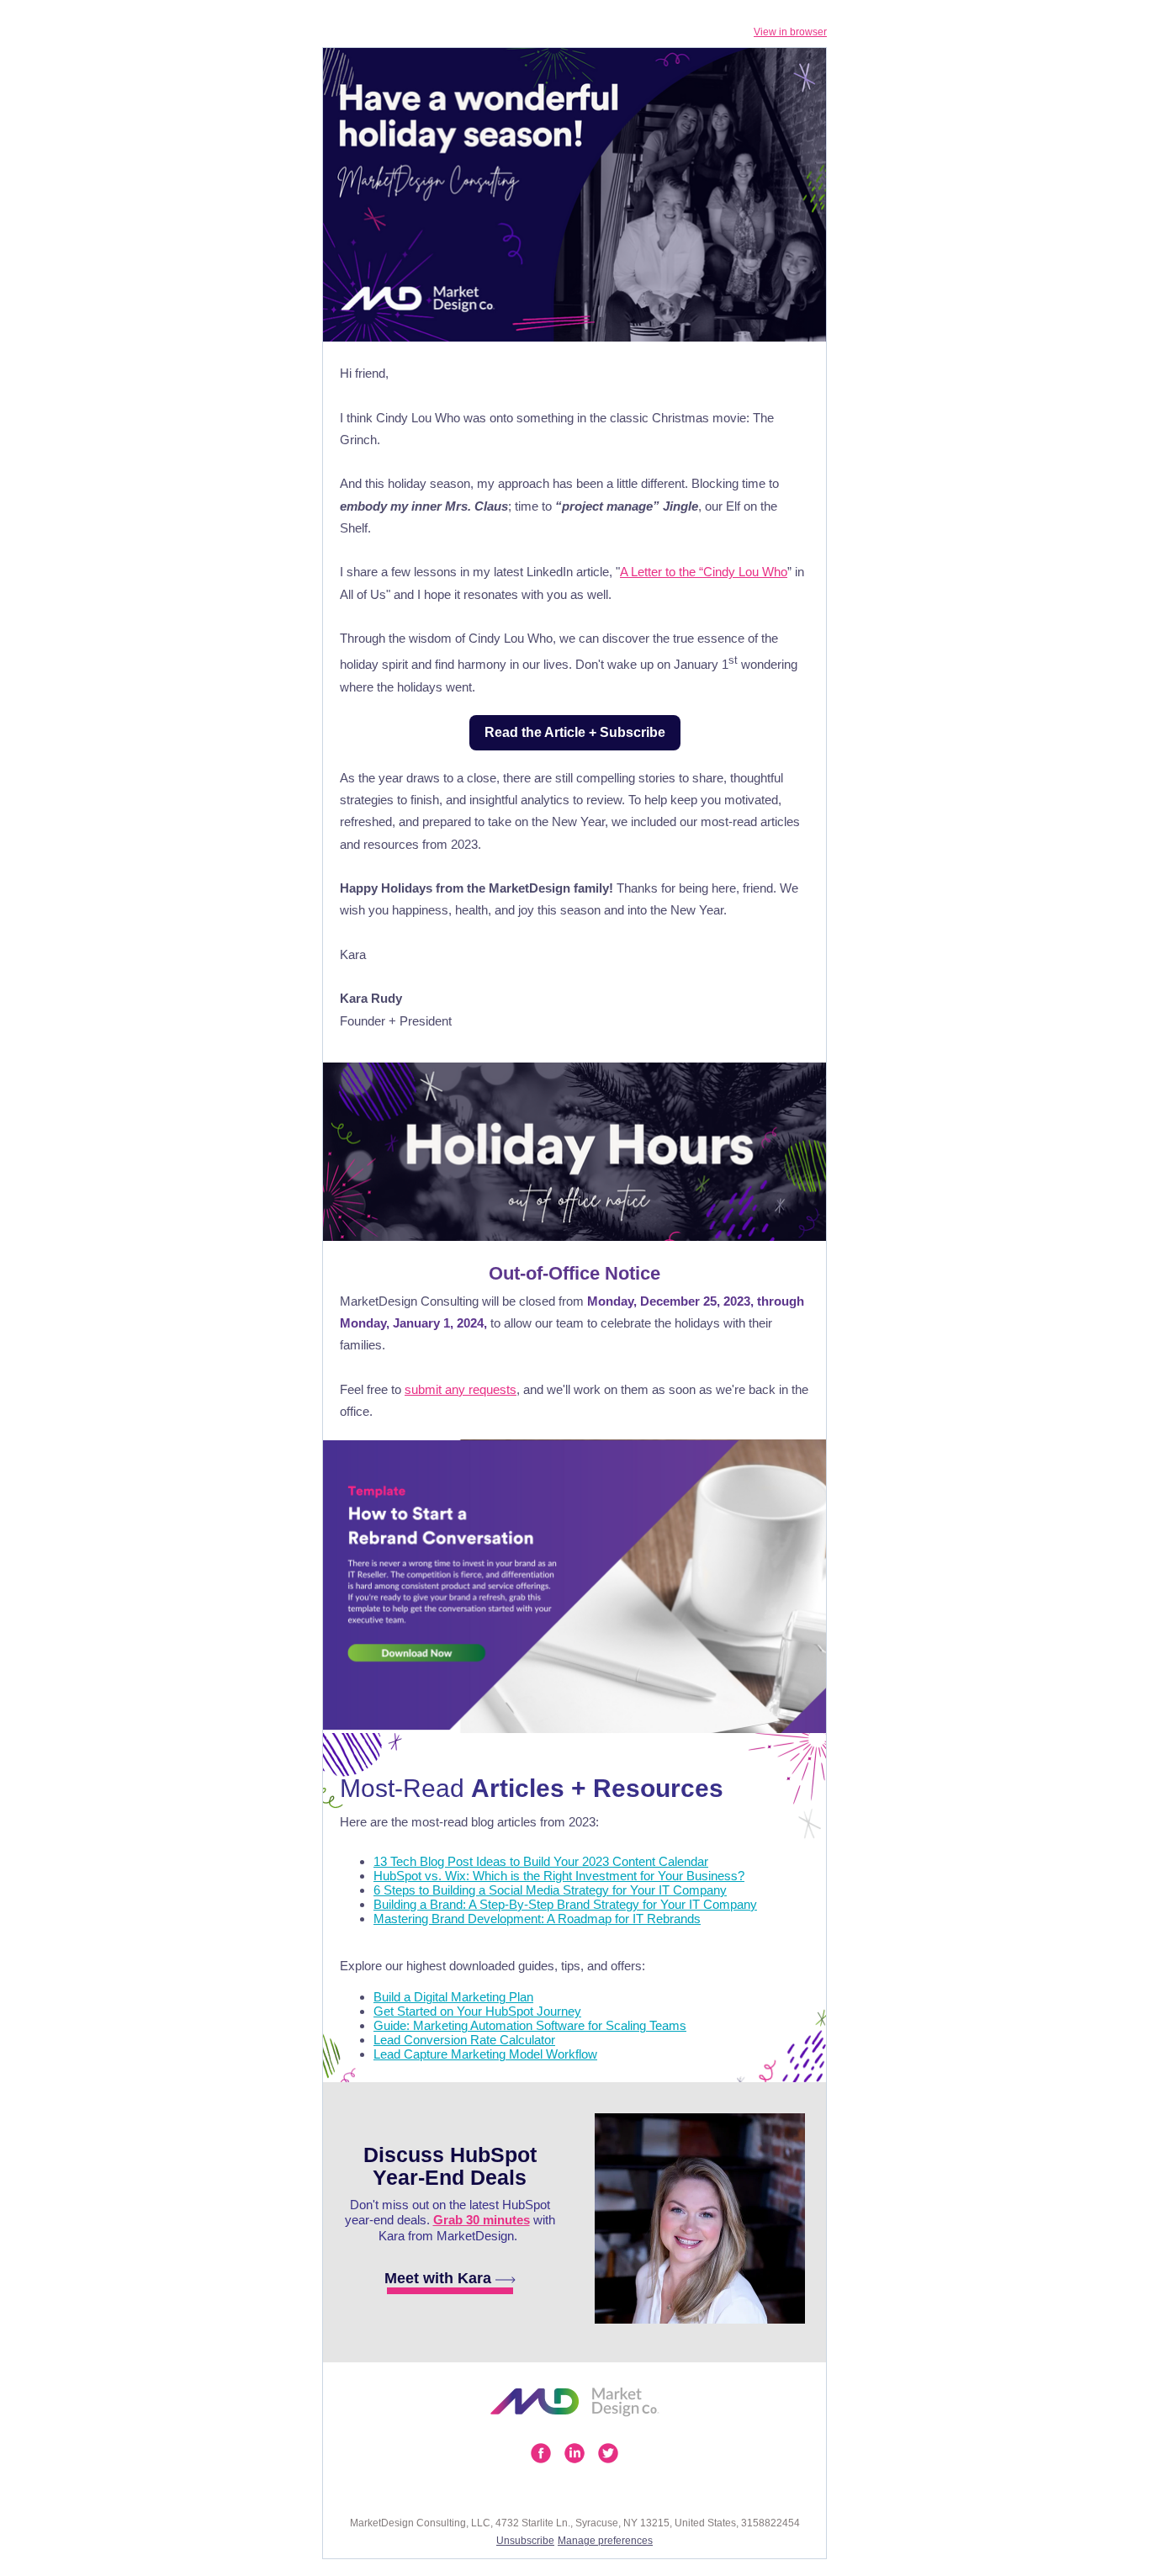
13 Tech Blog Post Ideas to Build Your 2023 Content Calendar (541, 1861)
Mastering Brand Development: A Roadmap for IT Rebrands (537, 1919)
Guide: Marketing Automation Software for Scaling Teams (530, 2025)
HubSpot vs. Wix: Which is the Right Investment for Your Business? (559, 1876)
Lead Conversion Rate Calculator (464, 2040)
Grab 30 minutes (482, 2220)
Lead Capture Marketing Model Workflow (485, 2054)
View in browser (790, 32)
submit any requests (461, 1389)
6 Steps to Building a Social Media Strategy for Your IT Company (550, 1890)
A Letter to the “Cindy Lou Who (704, 572)
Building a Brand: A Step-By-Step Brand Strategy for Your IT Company (565, 1904)
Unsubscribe (525, 2541)
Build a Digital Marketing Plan (453, 1997)
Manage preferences (605, 2541)
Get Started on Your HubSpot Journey (477, 2011)
